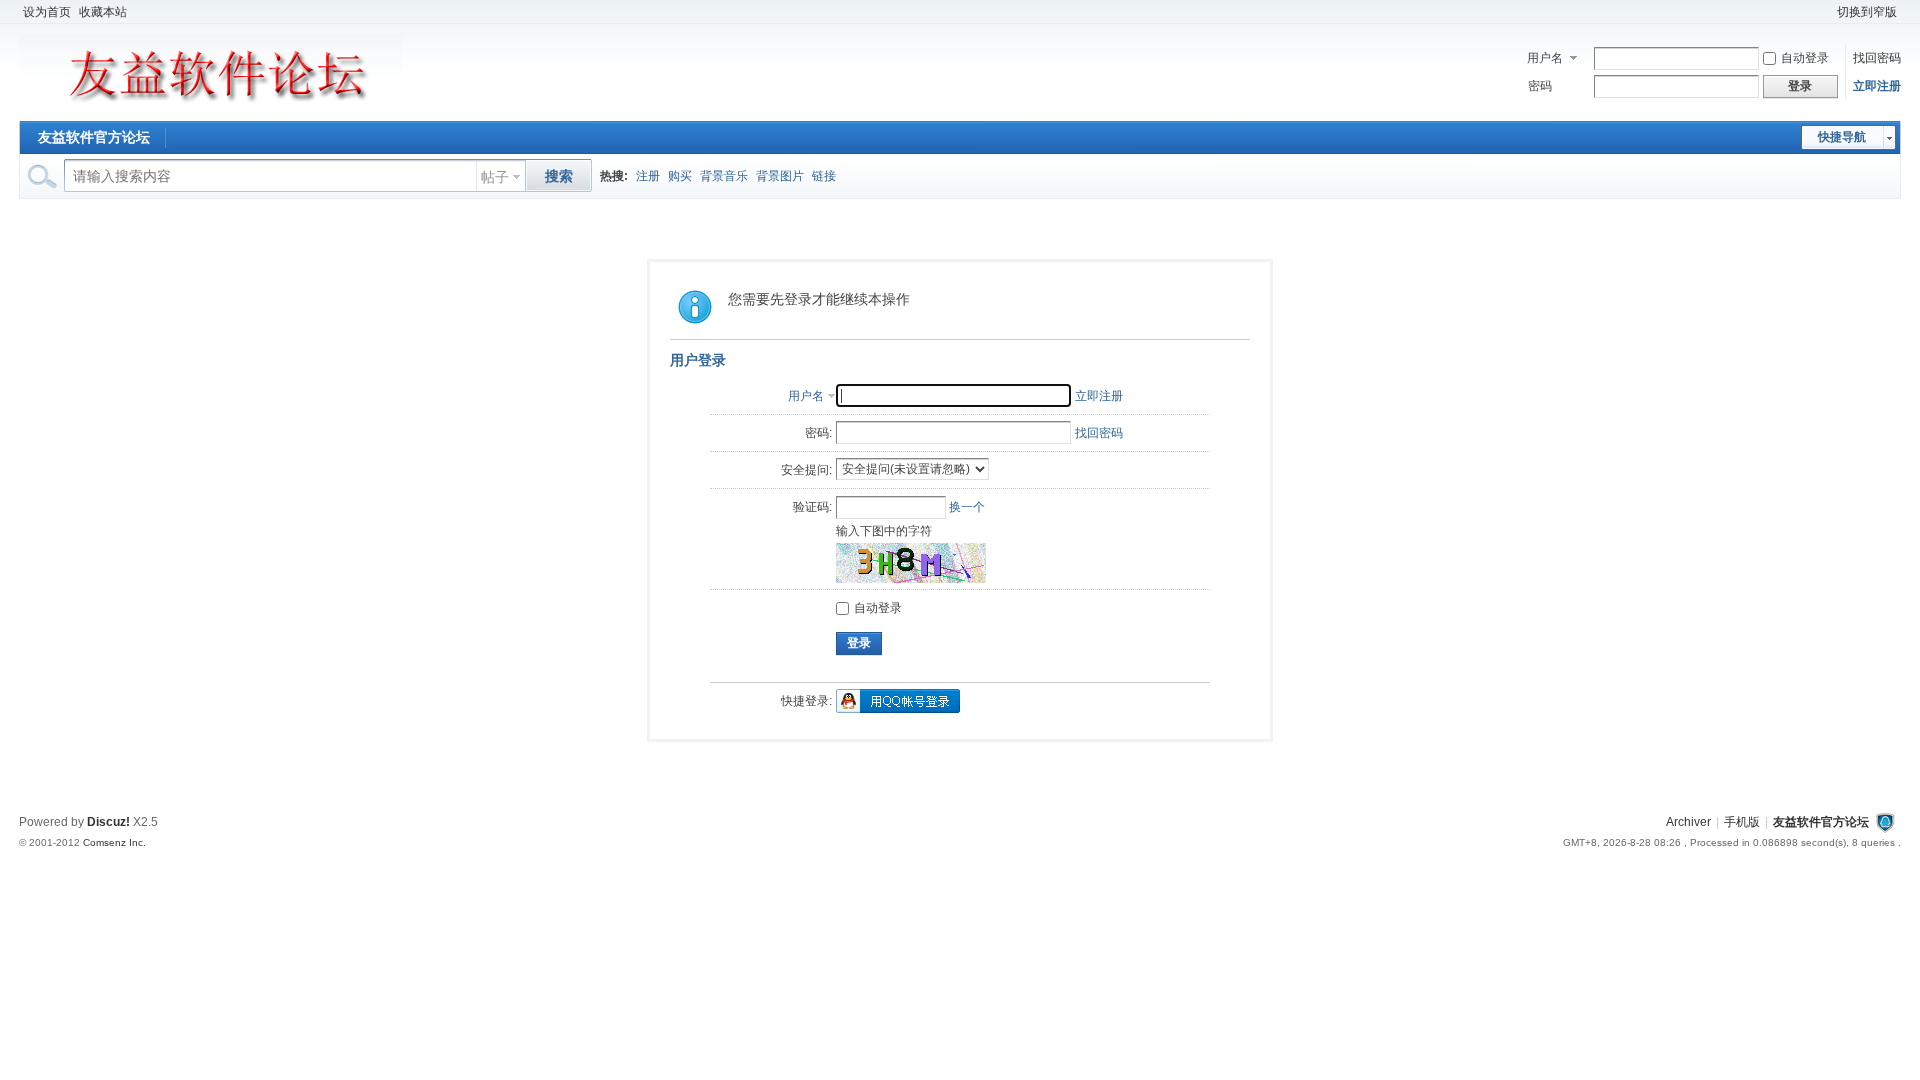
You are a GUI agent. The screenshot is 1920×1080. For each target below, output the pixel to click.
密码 (1540, 86)
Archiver (1688, 822)
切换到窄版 (1867, 12)
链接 (824, 176)
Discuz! (108, 822)
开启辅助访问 (1824, 12)
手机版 (1742, 822)
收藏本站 (103, 12)
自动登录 (1805, 58)
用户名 (1545, 58)
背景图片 (780, 176)
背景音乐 (724, 176)
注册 (648, 176)
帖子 (495, 177)
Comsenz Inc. (114, 842)
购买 (680, 176)
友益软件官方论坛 (94, 137)
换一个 (967, 507)
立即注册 (1877, 86)
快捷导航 (1842, 137)
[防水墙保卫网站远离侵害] (1885, 822)
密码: (818, 433)
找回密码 (1877, 58)
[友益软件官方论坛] (210, 109)
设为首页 (47, 12)
